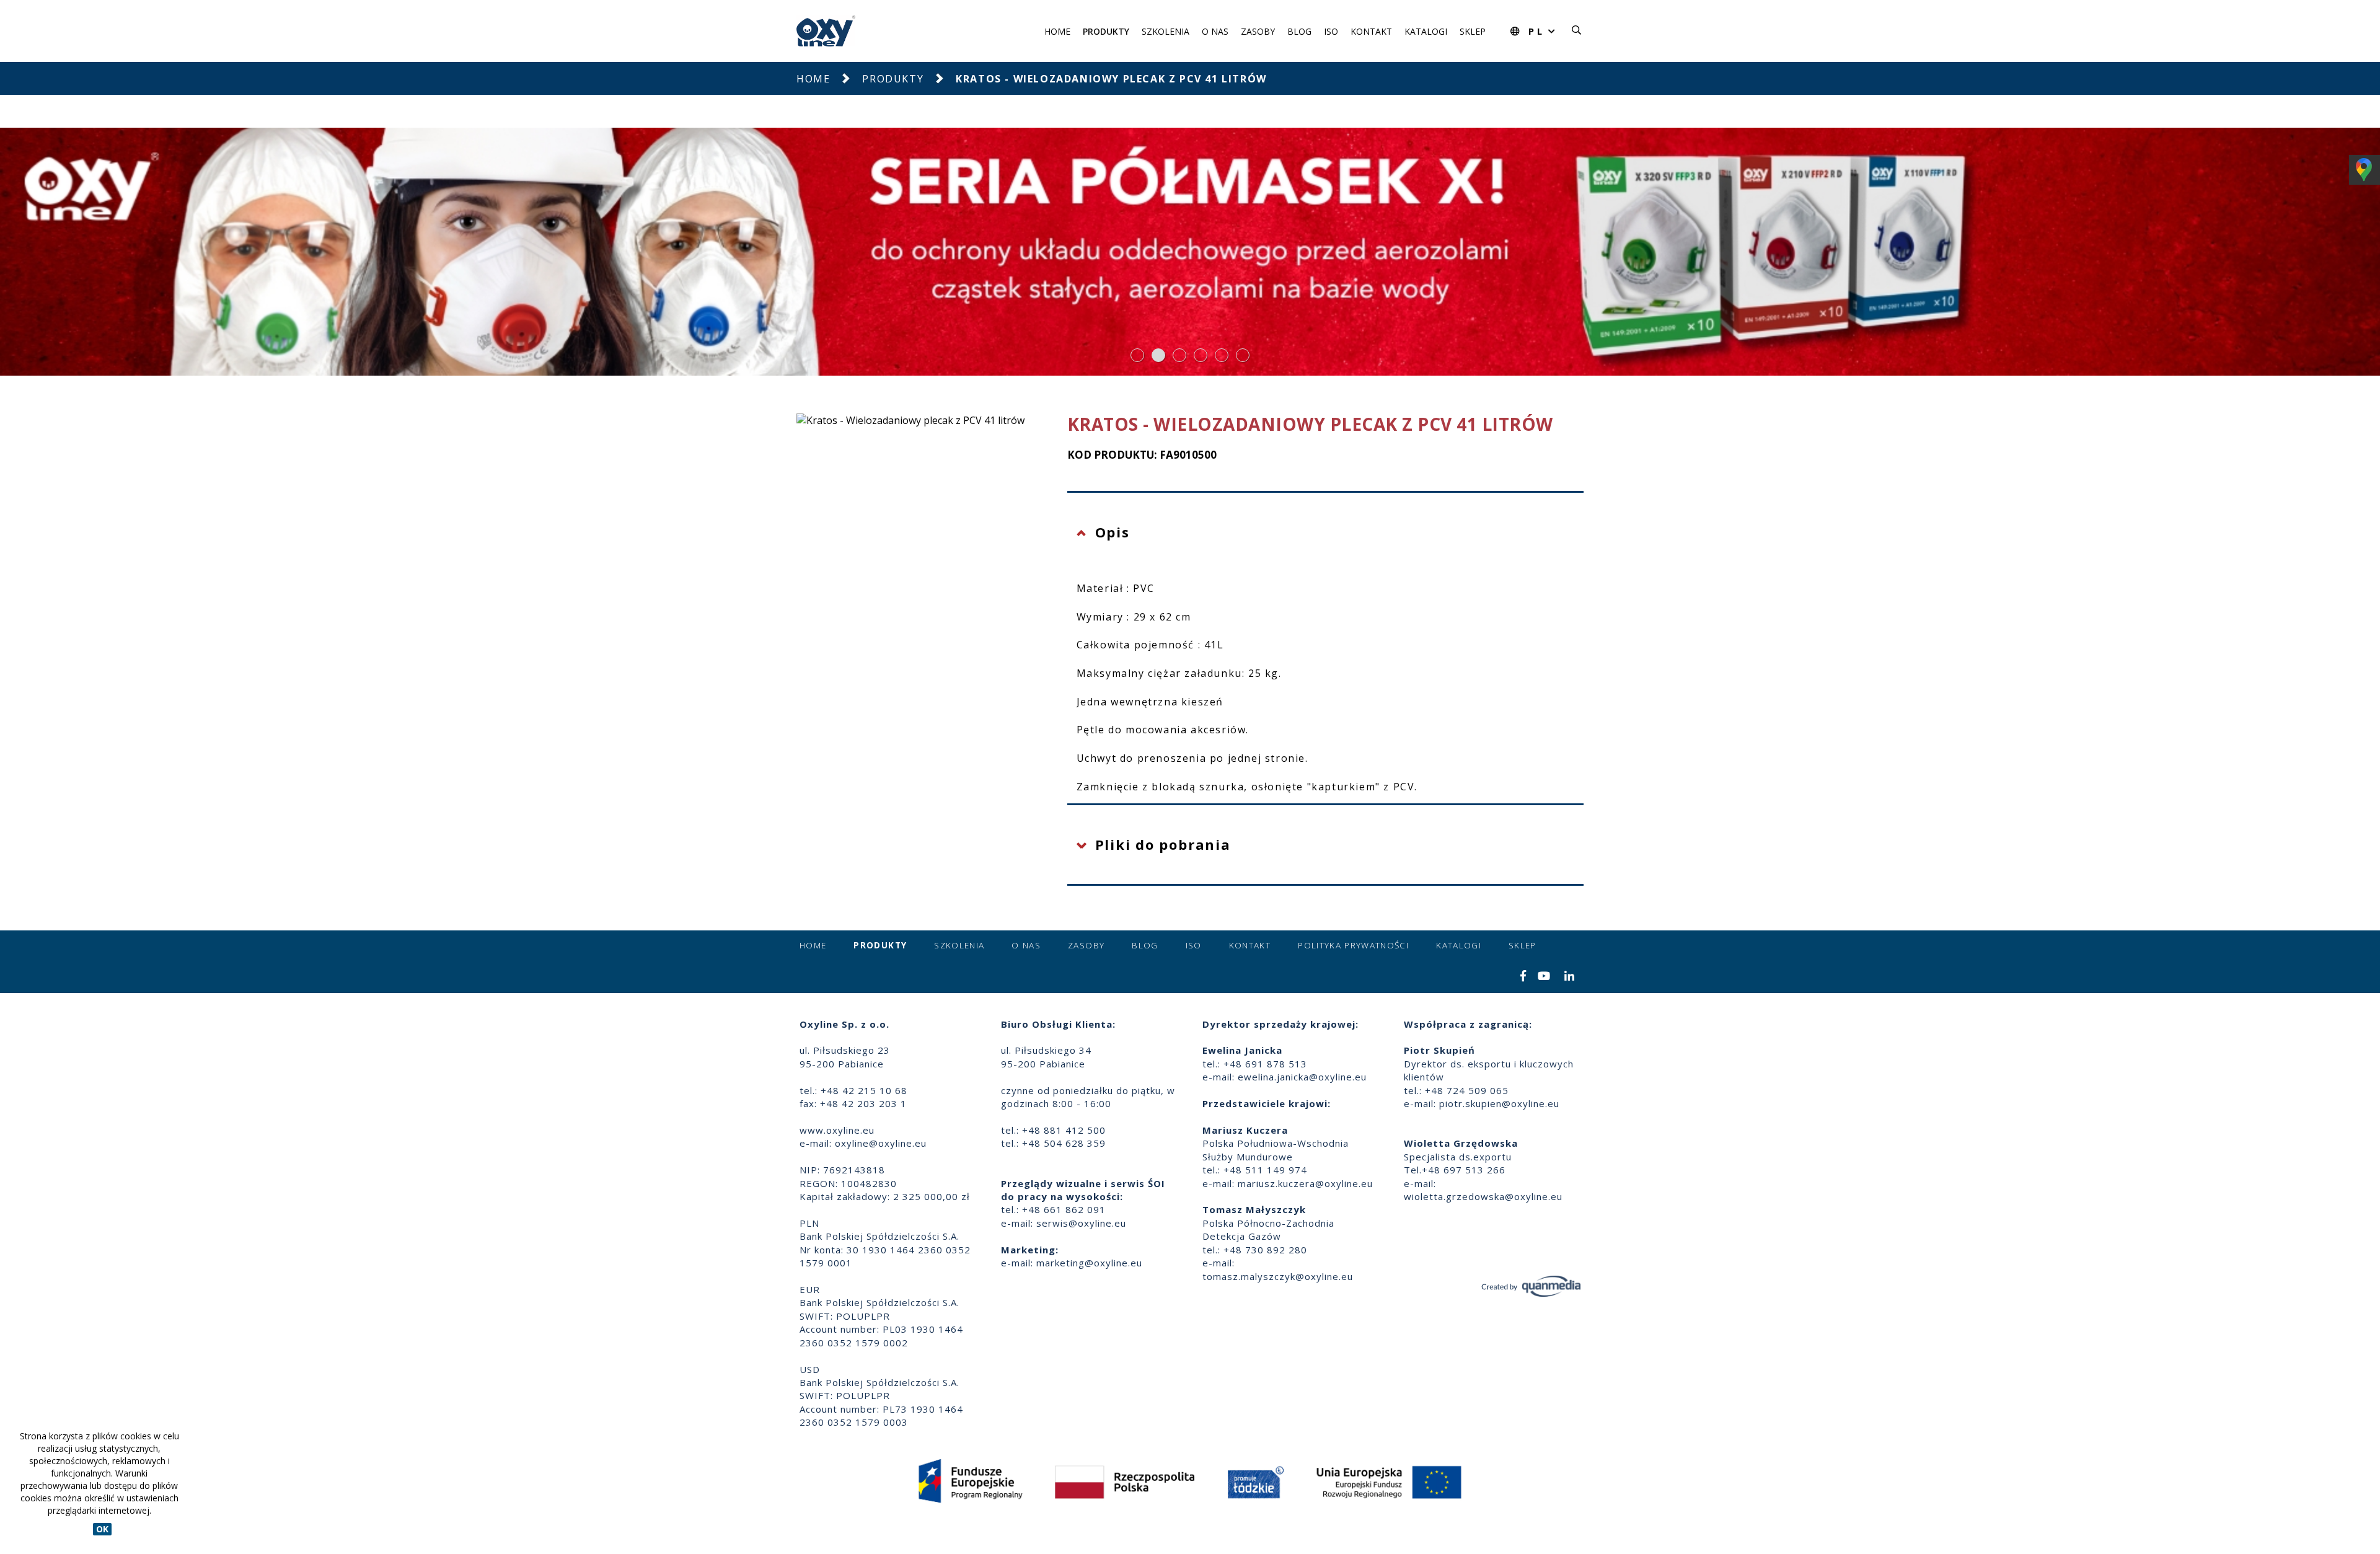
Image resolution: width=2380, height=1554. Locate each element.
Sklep (1473, 31)
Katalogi (1426, 31)
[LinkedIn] (1570, 977)
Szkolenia (1166, 31)
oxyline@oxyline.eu (881, 1143)
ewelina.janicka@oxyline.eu (1302, 1077)
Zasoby (1258, 31)
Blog (1299, 31)
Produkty (1106, 31)
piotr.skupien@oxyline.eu (1499, 1103)
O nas (1215, 31)
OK (102, 1529)
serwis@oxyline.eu (1081, 1223)
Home (1057, 31)
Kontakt (1371, 31)
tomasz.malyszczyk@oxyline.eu (1278, 1276)
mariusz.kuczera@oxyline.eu (1305, 1183)
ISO (1331, 31)
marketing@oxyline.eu (1089, 1263)
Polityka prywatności (1353, 945)
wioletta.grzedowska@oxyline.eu (1483, 1196)
